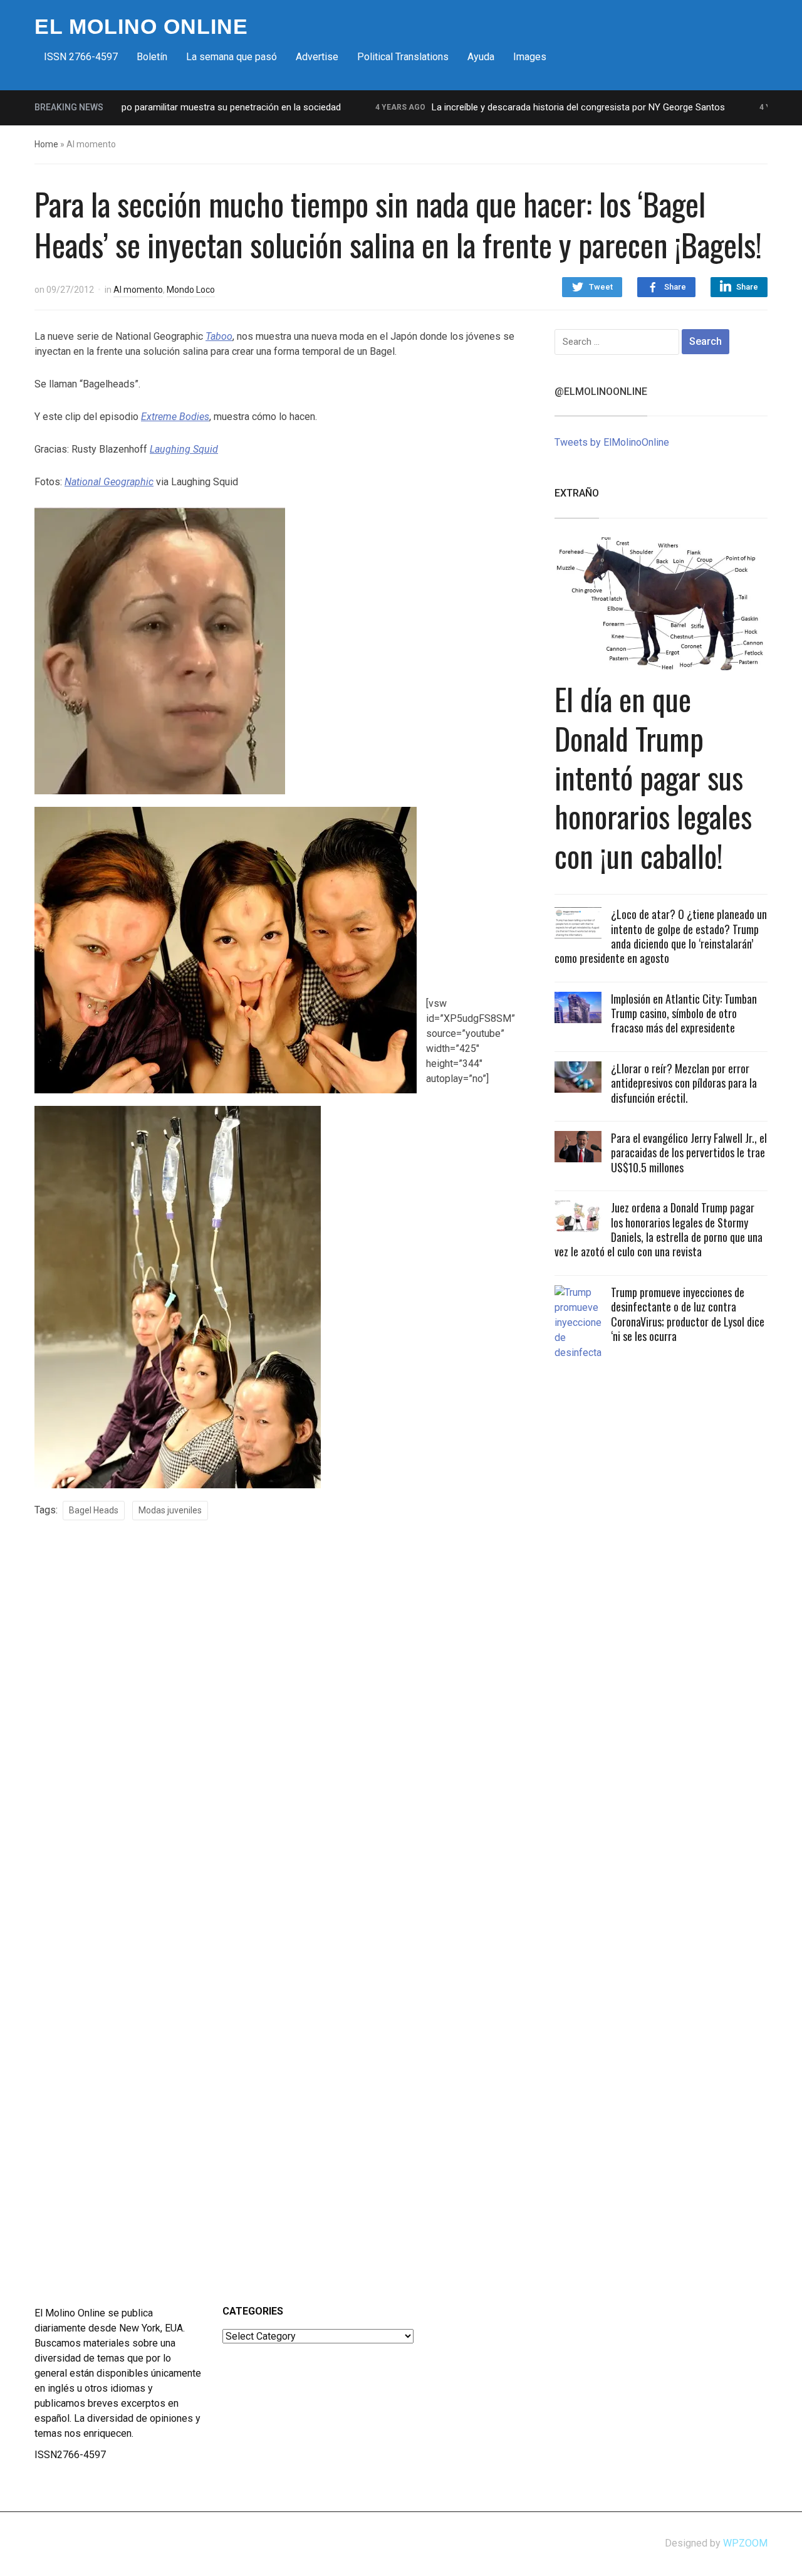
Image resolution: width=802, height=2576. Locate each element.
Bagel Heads (94, 1510)
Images (530, 57)
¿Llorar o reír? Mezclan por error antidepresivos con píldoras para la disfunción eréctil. (684, 1083)
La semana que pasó (232, 57)
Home (46, 144)
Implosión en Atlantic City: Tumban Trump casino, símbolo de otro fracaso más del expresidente (684, 1013)
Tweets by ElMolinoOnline (612, 442)
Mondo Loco (191, 290)
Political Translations (403, 57)
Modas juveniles (170, 1510)
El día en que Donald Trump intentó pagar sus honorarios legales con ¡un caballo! (653, 777)
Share (675, 287)
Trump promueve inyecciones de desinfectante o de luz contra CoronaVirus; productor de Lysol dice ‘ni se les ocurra (688, 1314)
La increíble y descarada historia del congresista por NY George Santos (534, 107)
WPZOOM (745, 2543)
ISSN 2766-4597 (81, 57)
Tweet (601, 287)
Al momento (138, 290)
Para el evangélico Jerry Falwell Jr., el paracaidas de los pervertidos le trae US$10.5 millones (689, 1153)
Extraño (577, 493)
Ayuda (481, 57)
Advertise (317, 57)
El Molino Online (141, 26)
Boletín (152, 57)
